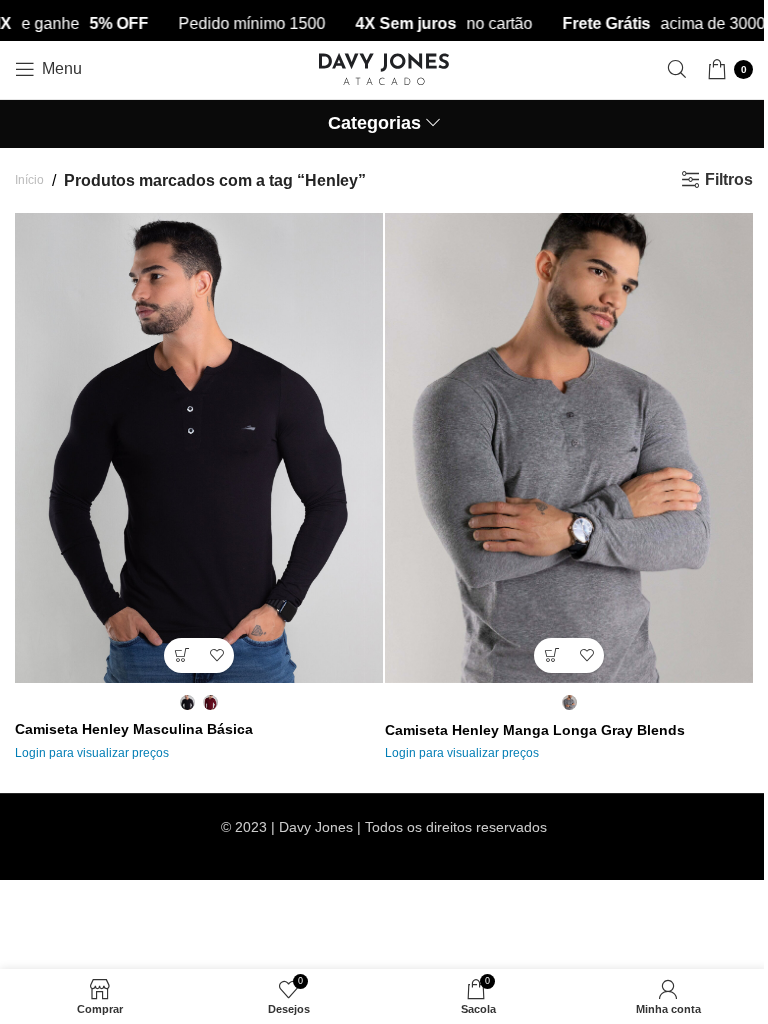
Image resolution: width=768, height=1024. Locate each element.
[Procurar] (677, 69)
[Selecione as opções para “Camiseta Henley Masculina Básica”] (181, 655)
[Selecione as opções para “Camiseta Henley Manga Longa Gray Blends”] (551, 655)
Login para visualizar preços (92, 753)
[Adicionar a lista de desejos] (216, 655)
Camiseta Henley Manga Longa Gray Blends (535, 730)
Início (29, 180)
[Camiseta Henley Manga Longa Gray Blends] (569, 448)
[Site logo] (384, 67)
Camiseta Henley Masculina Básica (134, 729)
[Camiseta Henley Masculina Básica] (199, 447)
